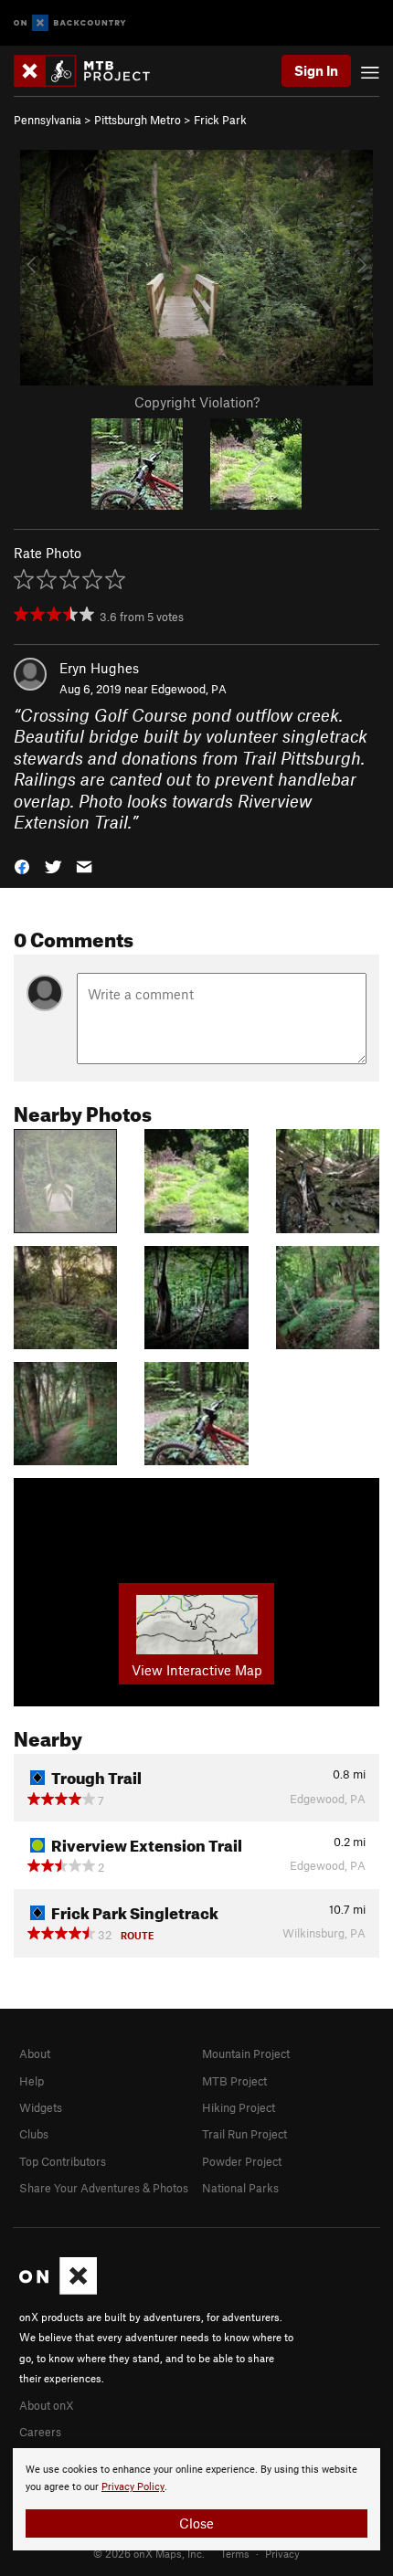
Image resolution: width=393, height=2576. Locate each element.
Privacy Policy (133, 2487)
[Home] (91, 71)
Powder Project (242, 2161)
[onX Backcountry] (70, 23)
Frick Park (220, 120)
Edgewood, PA (189, 689)
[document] (196, 2499)
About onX (47, 2405)
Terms (235, 2553)
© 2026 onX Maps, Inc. (149, 2553)
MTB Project (234, 2081)
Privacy (282, 2553)
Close (196, 2523)
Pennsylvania (48, 120)
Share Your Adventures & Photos (104, 2188)
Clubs (34, 2134)
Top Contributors (63, 2161)
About (35, 2053)
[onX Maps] (58, 2290)
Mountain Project (246, 2053)
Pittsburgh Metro (138, 120)
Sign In (316, 70)
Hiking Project (239, 2107)
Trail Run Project (244, 2134)
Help (32, 2081)
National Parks (240, 2188)
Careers (40, 2432)
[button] (22, 865)
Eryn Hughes (99, 668)
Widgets (41, 2107)
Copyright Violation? (197, 402)
